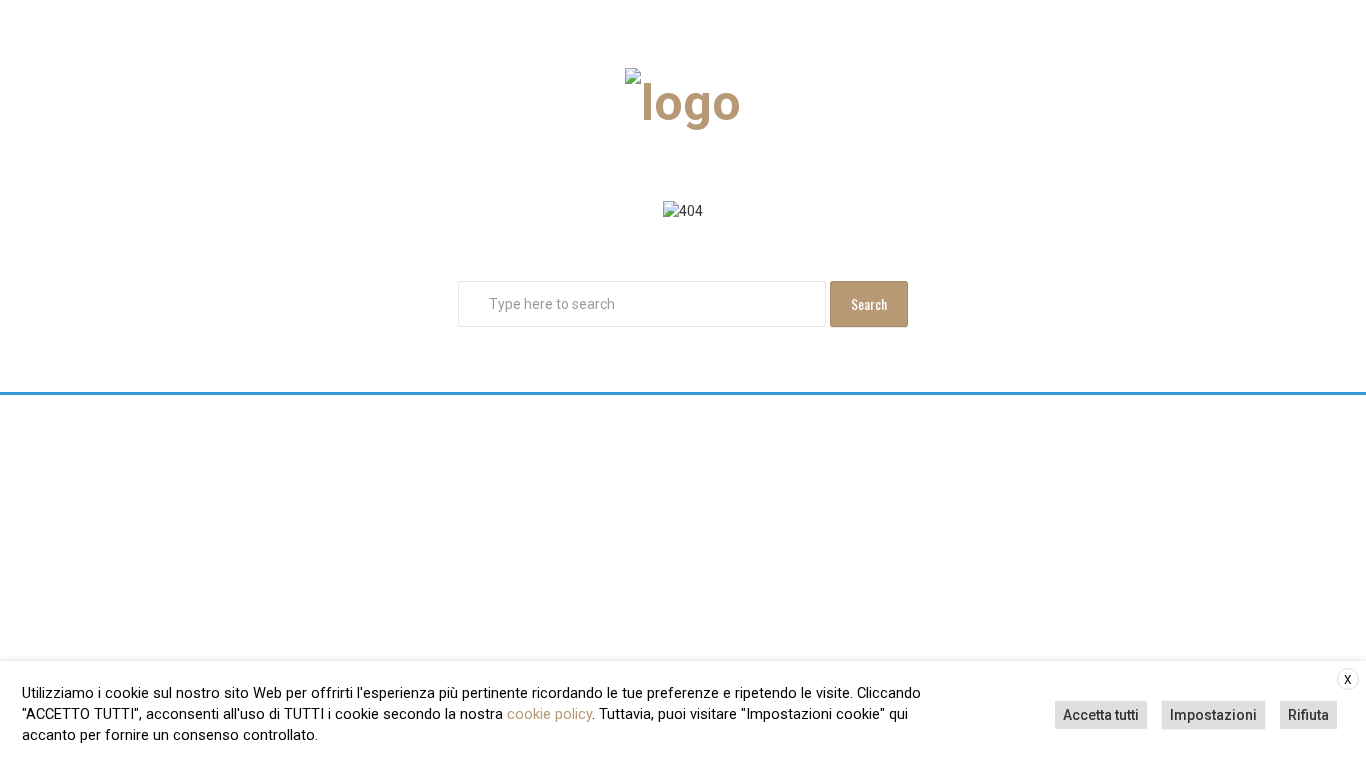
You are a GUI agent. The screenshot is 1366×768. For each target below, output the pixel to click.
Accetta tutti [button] (1101, 715)
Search (869, 303)
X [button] (1348, 680)
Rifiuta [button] (1308, 715)
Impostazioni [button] (1213, 715)
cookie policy (549, 714)
